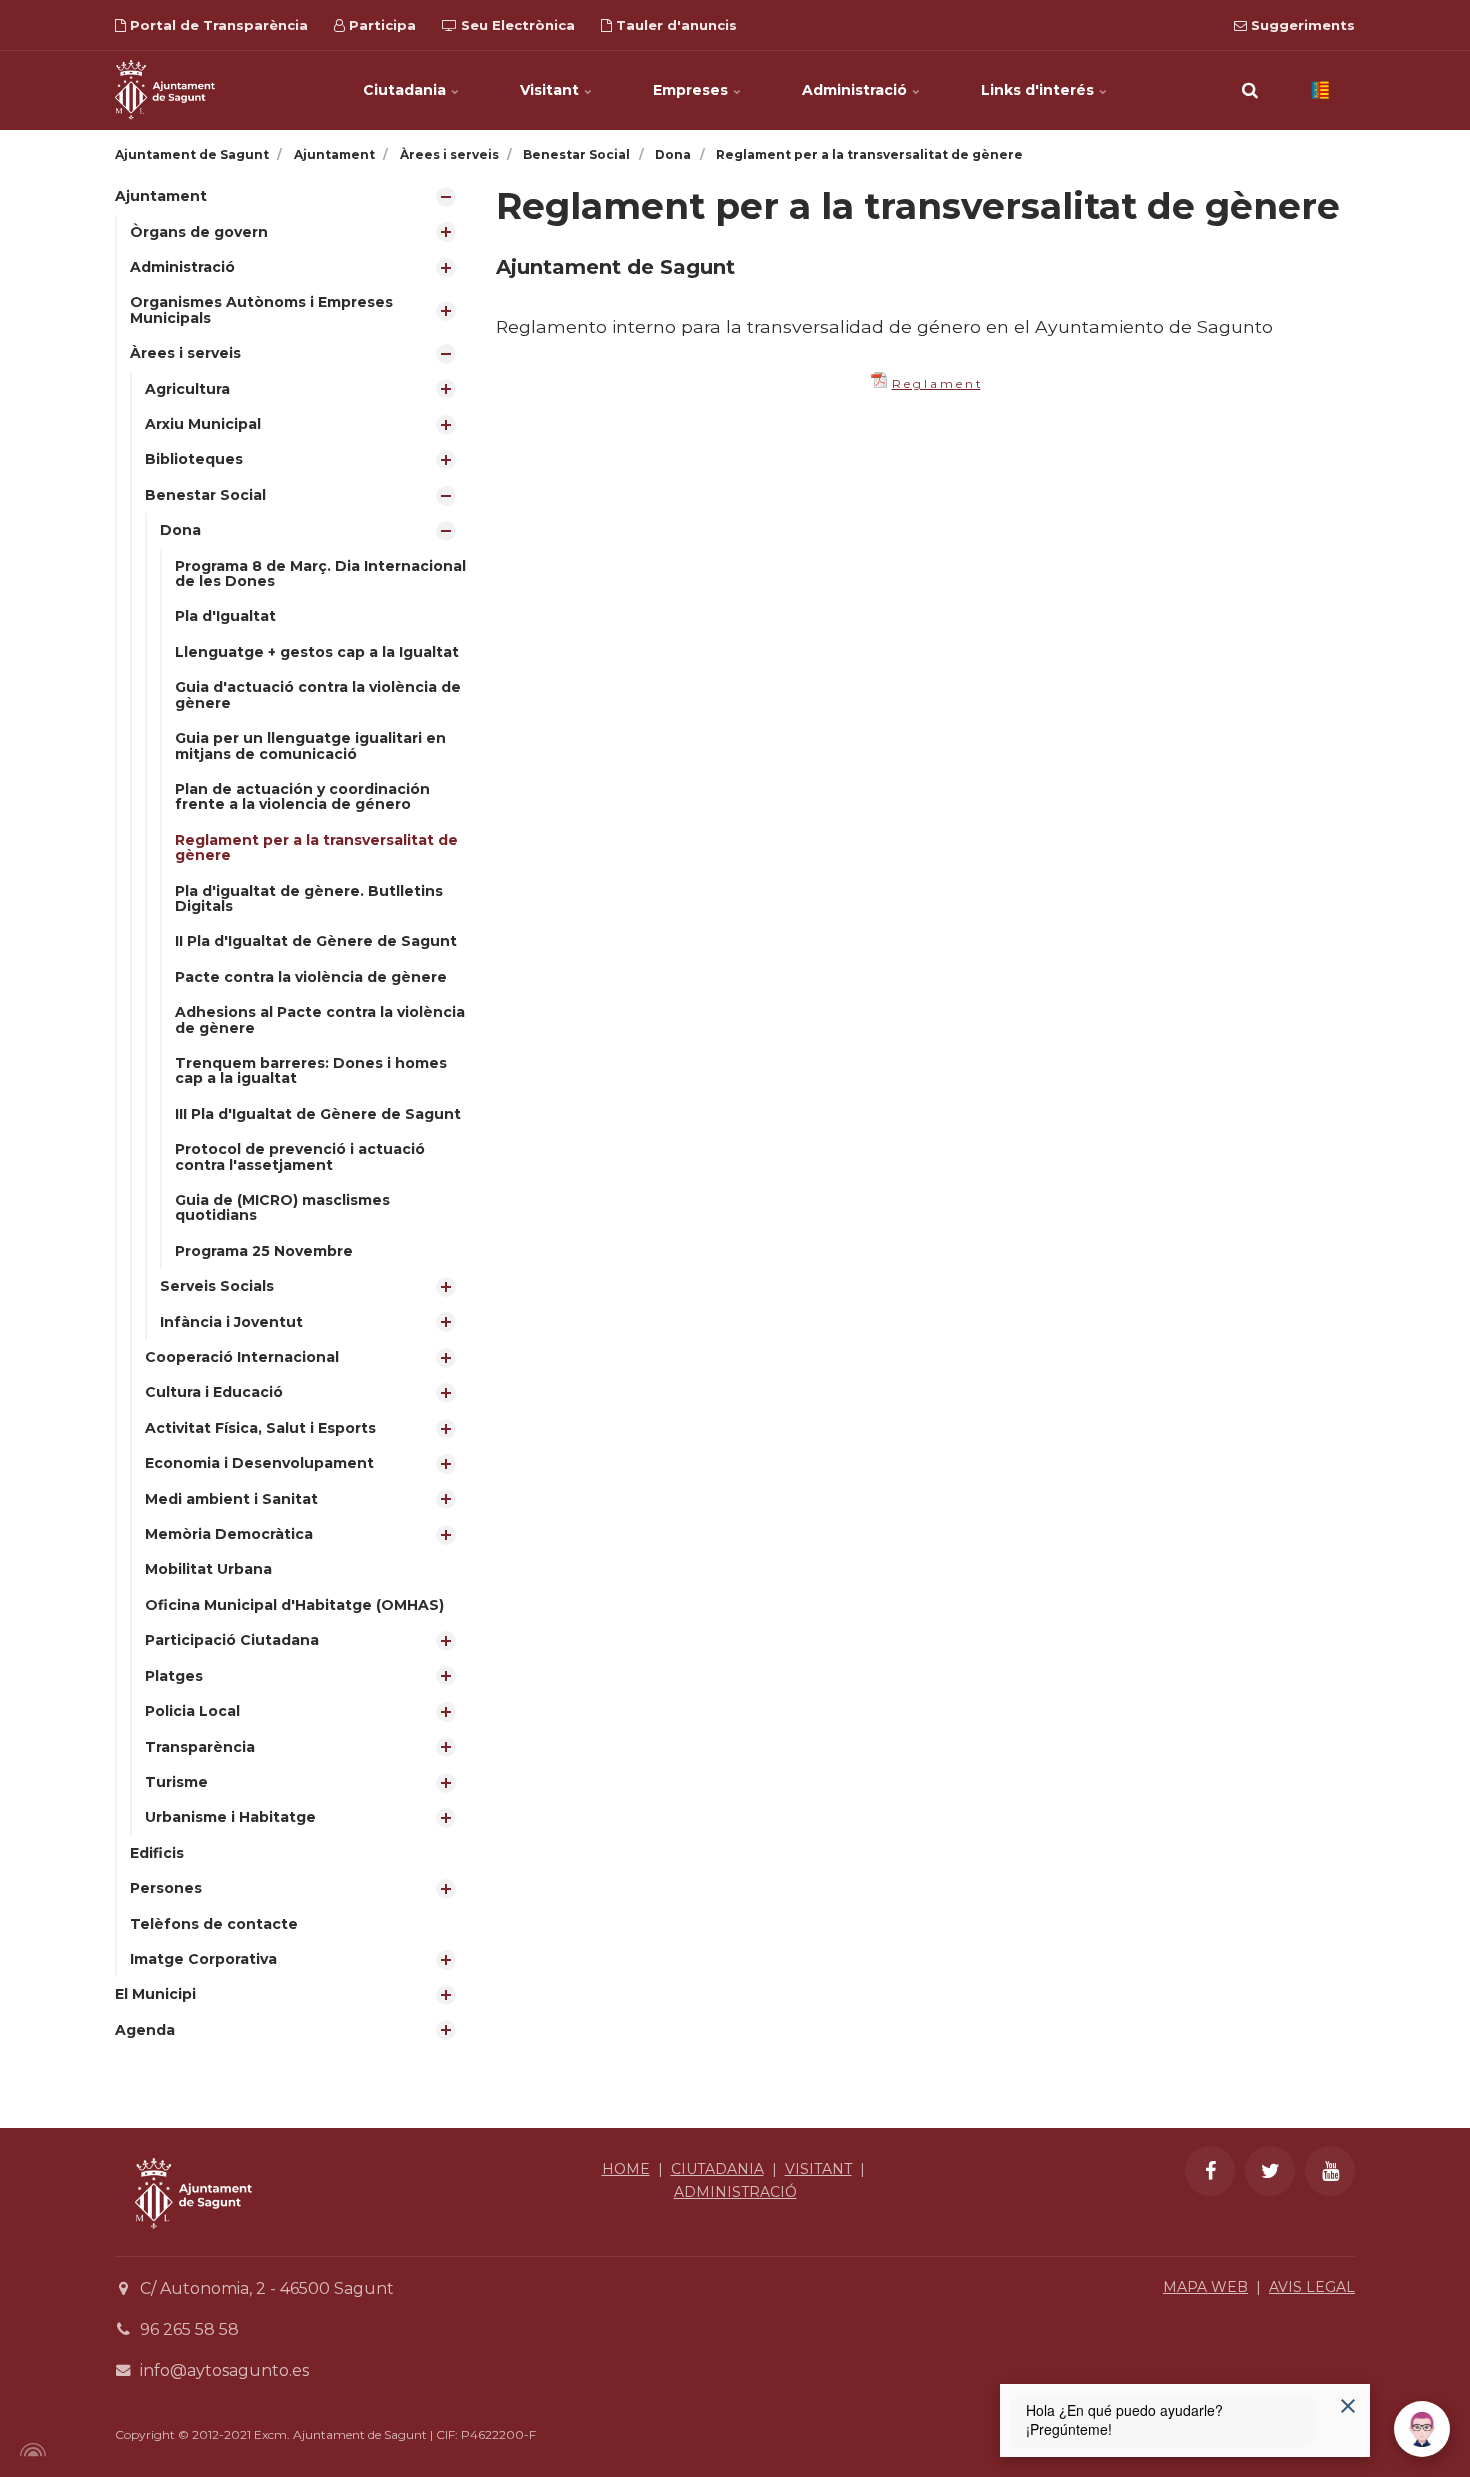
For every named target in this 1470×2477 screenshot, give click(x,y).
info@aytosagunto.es (224, 2370)
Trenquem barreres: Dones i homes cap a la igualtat (311, 1070)
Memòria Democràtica (229, 1534)
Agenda (145, 2030)
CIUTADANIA (717, 2169)
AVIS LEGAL (1312, 2287)
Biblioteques (194, 459)
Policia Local (192, 1711)
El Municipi (155, 1994)
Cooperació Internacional (242, 1357)
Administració (856, 90)
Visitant (551, 90)
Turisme (176, 1782)
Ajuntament (161, 196)
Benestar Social (205, 495)
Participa (380, 25)
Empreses (692, 90)
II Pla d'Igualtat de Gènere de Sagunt (316, 941)
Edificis (157, 1853)
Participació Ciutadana (232, 1640)
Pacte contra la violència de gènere (311, 977)
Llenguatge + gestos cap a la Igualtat (317, 652)
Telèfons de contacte (214, 1924)
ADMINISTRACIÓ (735, 2192)
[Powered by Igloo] (30, 2450)
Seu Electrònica (516, 25)
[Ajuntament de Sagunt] (165, 90)
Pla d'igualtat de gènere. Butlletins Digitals (309, 898)
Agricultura (187, 389)
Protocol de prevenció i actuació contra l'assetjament (300, 1156)
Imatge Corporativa (203, 1959)
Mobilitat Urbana (208, 1569)
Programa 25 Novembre (264, 1251)
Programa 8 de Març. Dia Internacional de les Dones (320, 573)
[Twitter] (1270, 2171)
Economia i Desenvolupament (259, 1463)
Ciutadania (406, 90)
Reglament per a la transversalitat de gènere (316, 847)
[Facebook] (1210, 2171)
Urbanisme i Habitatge (230, 1817)
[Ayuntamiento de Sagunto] (193, 2243)
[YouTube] (1330, 2171)
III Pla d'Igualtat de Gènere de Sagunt (318, 1114)
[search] (1250, 90)
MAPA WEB (1205, 2287)
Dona (180, 530)
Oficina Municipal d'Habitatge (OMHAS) (294, 1605)
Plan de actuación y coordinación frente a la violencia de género (302, 796)
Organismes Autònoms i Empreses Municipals (261, 309)
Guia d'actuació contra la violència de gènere (318, 694)
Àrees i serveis (185, 353)
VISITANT (818, 2169)
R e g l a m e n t (936, 383)
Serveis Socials (217, 1286)
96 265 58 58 (189, 2329)
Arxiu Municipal (203, 424)
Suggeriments (1301, 25)
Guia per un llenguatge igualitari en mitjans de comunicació (310, 745)
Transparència (200, 1747)
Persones (166, 1888)
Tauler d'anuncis (674, 25)
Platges (174, 1676)
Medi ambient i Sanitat (231, 1499)
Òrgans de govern (199, 232)
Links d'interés (1039, 90)
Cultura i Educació (214, 1392)
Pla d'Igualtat (225, 616)
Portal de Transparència (217, 25)
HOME (626, 2169)
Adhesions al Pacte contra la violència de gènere (320, 1019)
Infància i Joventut (231, 1322)
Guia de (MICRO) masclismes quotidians (282, 1207)
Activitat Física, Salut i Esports (260, 1428)
